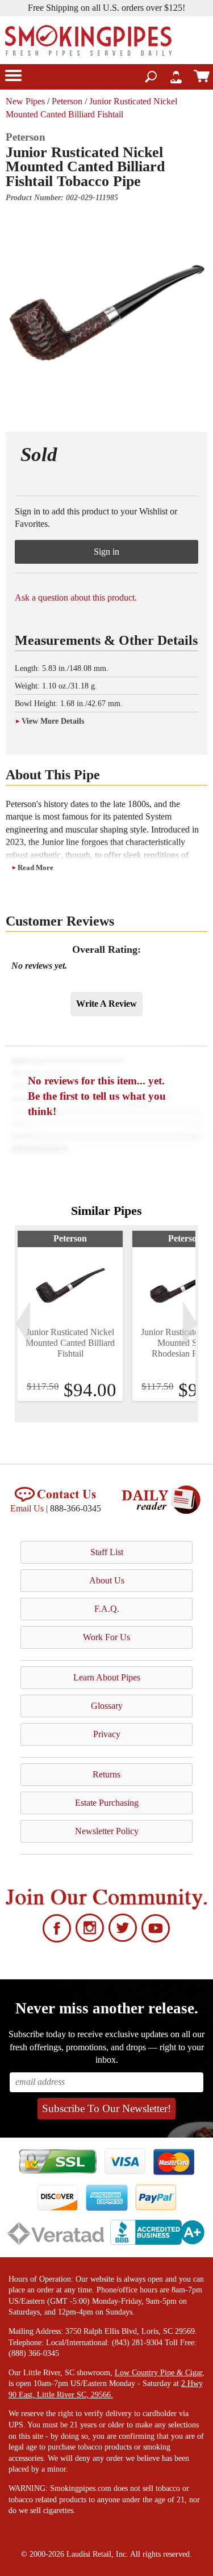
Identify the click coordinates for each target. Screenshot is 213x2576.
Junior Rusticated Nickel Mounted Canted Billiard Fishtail (70, 1343)
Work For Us (106, 1637)
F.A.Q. (107, 1609)
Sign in (106, 552)
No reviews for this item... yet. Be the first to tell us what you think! (97, 1096)
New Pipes (25, 101)
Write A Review (106, 1004)
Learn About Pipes (107, 1677)
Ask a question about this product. (76, 597)
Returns (106, 1774)
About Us (107, 1580)
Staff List (107, 1552)
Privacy (107, 1734)
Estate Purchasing (107, 1803)
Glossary (107, 1706)
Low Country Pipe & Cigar (158, 2373)
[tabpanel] (70, 1316)
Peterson (67, 101)
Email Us (27, 1508)
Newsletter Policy (107, 1831)
